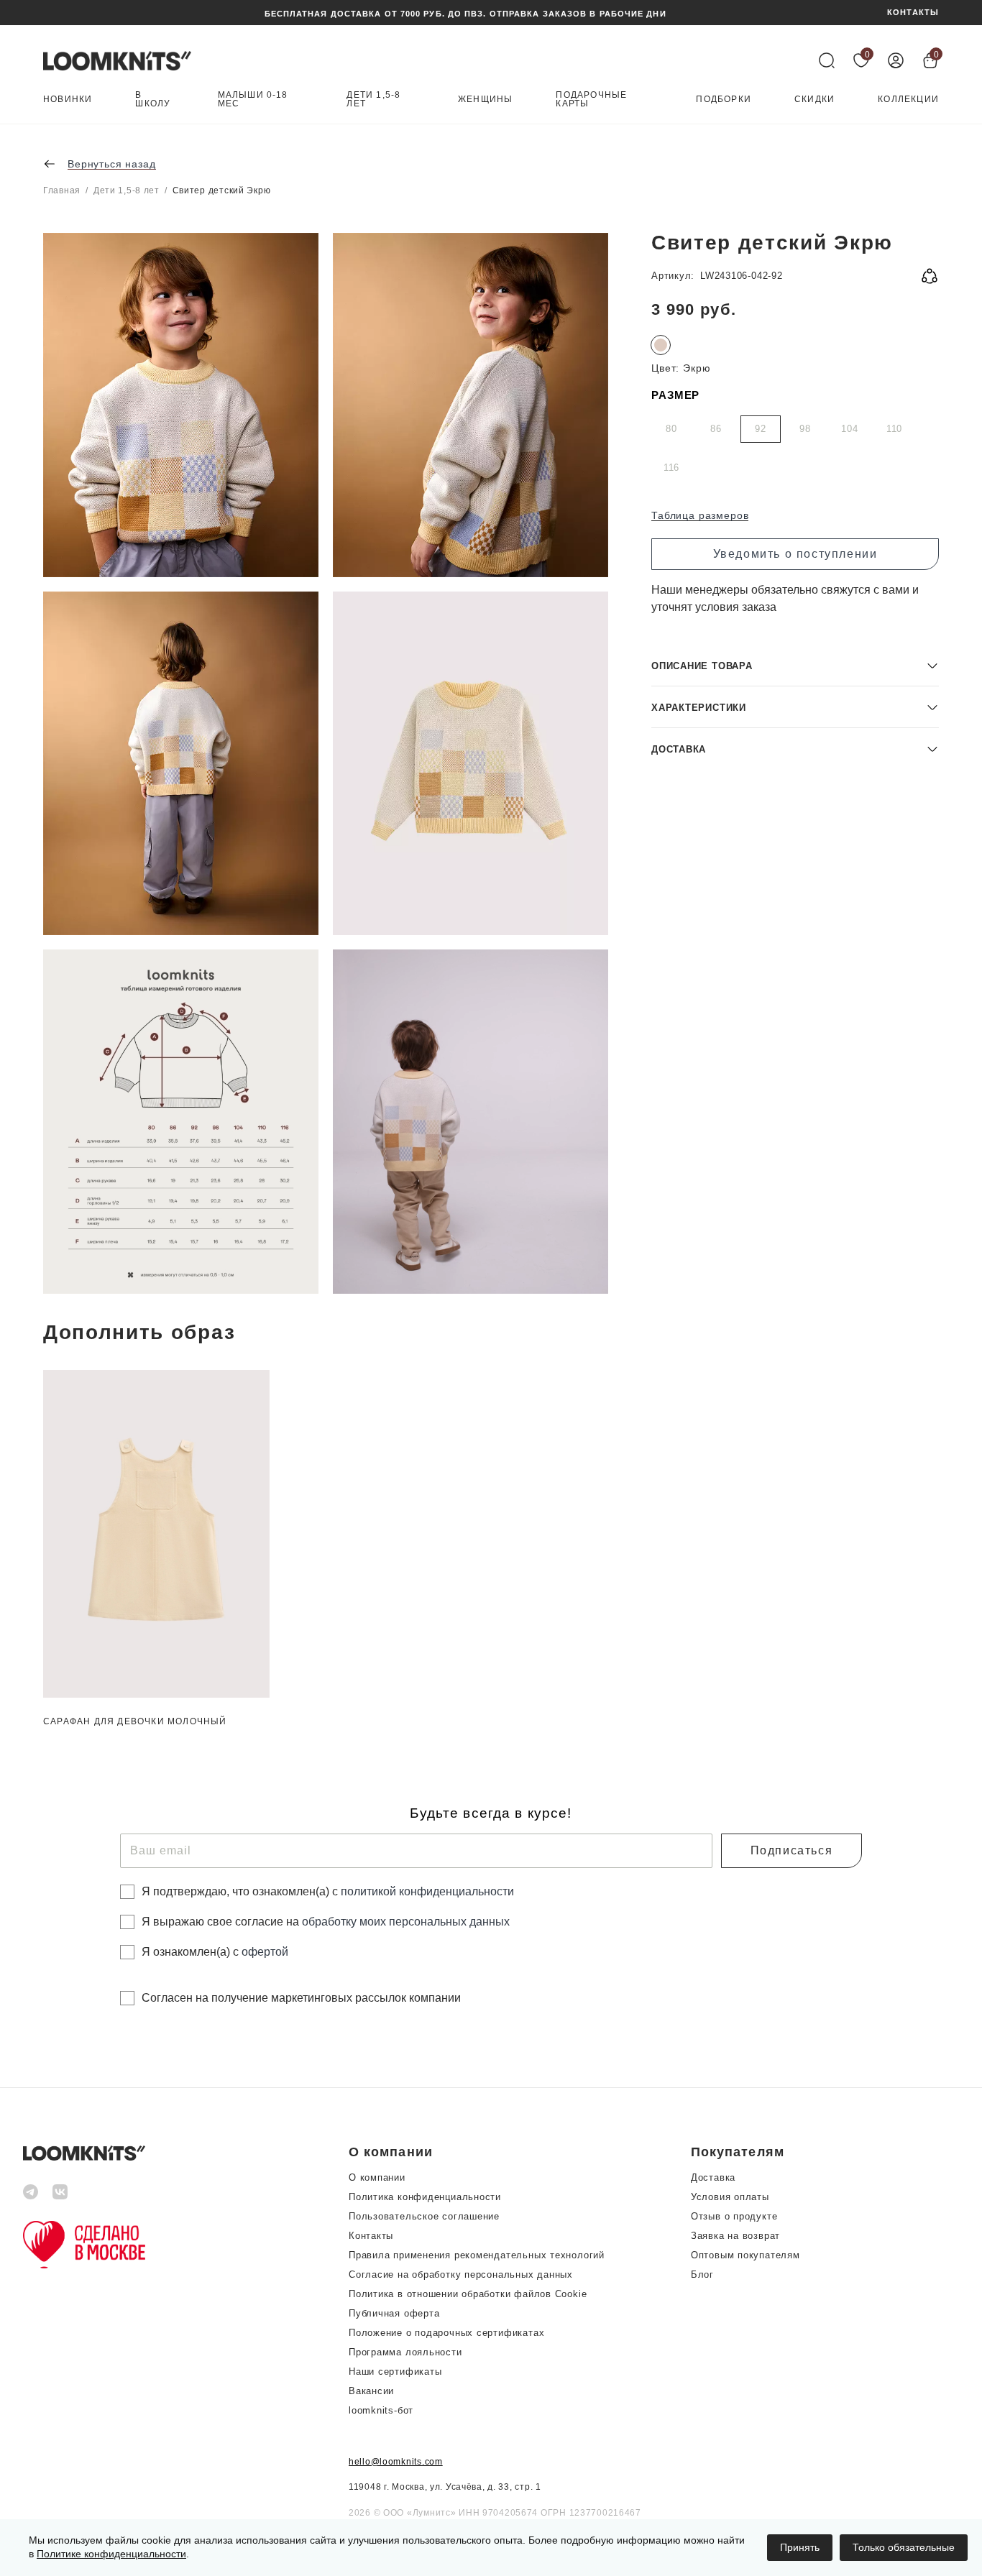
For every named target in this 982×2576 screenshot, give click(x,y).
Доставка (713, 2177)
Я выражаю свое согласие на (326, 1922)
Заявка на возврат (735, 2236)
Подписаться (792, 1850)
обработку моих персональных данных (406, 1922)
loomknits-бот (381, 2410)
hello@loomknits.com (396, 2462)
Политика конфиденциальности (425, 2197)
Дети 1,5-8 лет (373, 100)
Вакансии (371, 2391)
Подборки (724, 100)
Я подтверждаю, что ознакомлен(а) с (328, 1891)
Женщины (485, 100)
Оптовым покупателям (745, 2255)
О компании (377, 2177)
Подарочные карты (591, 100)
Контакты (371, 2236)
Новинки (68, 100)
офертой (265, 1952)
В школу (153, 100)
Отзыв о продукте (734, 2216)
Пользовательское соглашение (424, 2216)
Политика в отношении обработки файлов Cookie (468, 2294)
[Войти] (896, 60)
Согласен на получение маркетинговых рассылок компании (301, 1998)
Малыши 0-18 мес (253, 100)
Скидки (814, 100)
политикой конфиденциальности (427, 1891)
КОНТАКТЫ (913, 13)
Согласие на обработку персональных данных (461, 2274)
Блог (702, 2274)
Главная (62, 190)
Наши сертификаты (395, 2372)
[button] (795, 665)
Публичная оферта (394, 2313)
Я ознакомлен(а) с (215, 1952)
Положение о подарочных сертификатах (446, 2333)
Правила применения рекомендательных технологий (477, 2255)
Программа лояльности (405, 2352)
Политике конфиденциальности (111, 2554)
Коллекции (908, 100)
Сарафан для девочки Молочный (135, 1721)
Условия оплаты (730, 2197)
